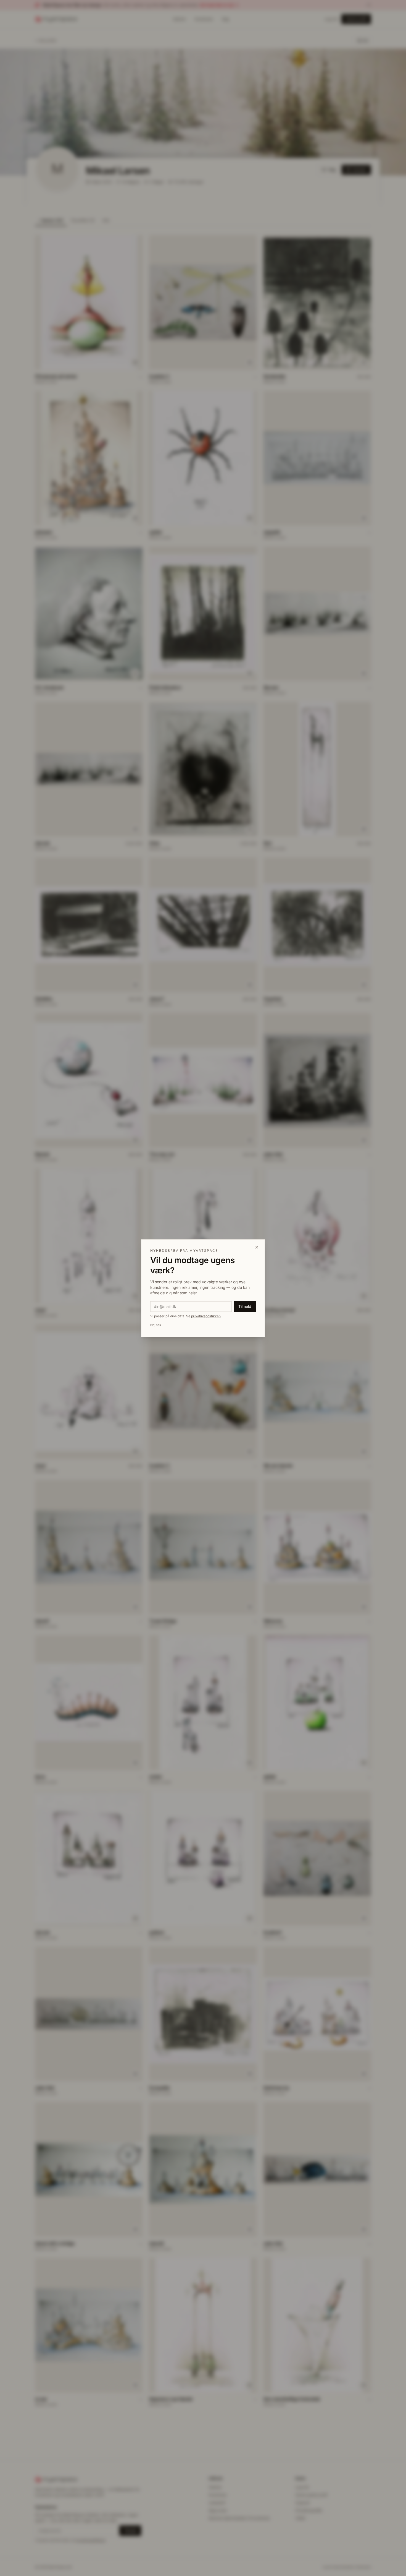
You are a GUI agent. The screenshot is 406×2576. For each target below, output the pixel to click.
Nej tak (156, 1325)
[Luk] (257, 1247)
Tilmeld (245, 1306)
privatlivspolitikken (206, 1316)
